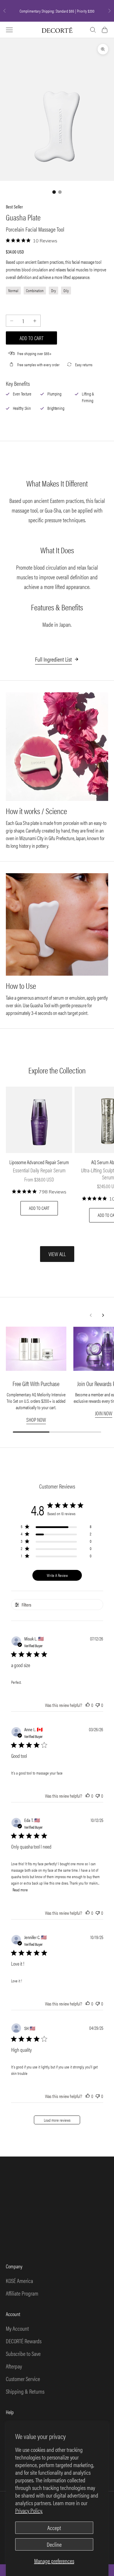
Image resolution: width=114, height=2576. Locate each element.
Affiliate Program (22, 2293)
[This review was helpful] (88, 1705)
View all (57, 1254)
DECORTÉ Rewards (24, 2341)
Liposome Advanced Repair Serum (39, 1162)
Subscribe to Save (23, 2353)
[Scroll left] (91, 1315)
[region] (56, 1528)
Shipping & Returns (25, 2391)
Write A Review (57, 1575)
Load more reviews (57, 2120)
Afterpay (14, 2366)
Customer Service (23, 2379)
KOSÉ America (19, 2280)
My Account (17, 2328)
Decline (54, 2544)
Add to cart (32, 338)
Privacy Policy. (29, 2510)
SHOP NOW (36, 1420)
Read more (20, 1890)
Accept (54, 2528)
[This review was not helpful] (98, 1705)
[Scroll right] (103, 1315)
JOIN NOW (104, 1413)
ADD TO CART (39, 1208)
